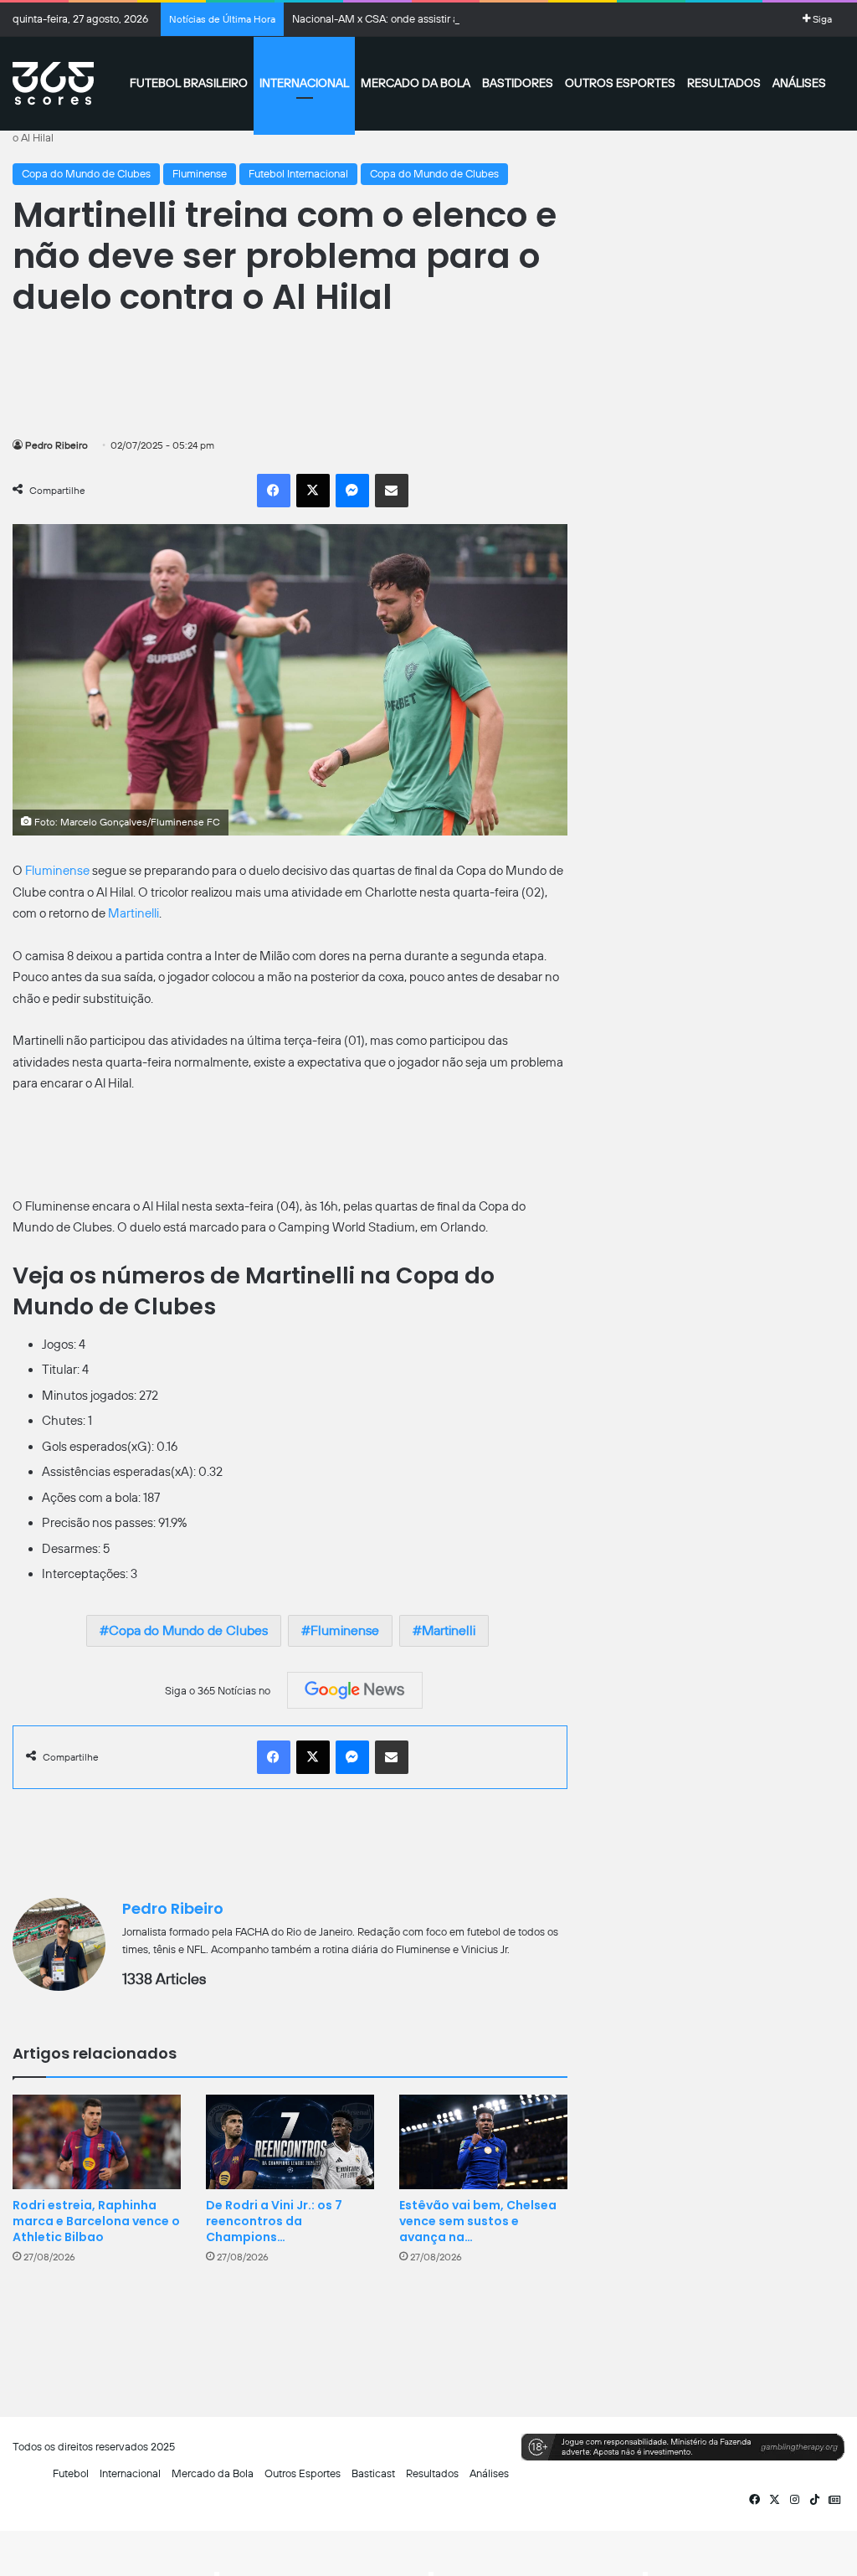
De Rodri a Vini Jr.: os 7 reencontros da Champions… (274, 2221)
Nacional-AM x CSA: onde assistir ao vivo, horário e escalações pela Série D (471, 19)
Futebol (71, 2473)
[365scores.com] (53, 84)
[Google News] (355, 1690)
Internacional (304, 83)
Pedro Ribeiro (56, 445)
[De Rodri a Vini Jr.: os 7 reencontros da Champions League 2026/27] (290, 2142)
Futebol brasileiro (189, 83)
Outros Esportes (620, 83)
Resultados (724, 83)
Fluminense (200, 174)
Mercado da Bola (416, 83)
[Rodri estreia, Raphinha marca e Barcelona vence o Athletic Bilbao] (97, 2142)
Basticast (373, 2473)
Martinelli (133, 913)
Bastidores (518, 83)
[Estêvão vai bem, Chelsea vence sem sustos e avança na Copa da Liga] (483, 2142)
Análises (799, 83)
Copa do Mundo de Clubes (86, 174)
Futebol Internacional (298, 174)
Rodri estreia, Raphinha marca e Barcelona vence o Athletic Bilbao (96, 2221)
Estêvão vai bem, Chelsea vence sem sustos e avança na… (478, 2221)
